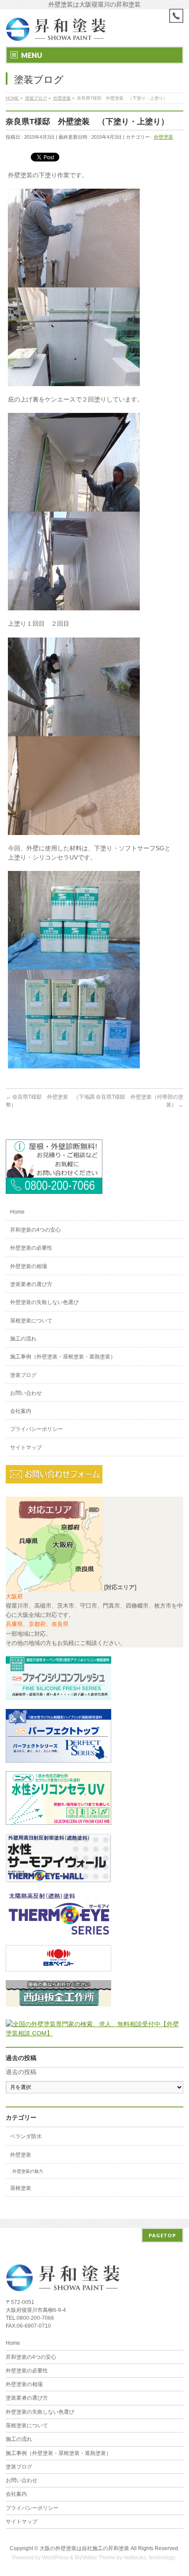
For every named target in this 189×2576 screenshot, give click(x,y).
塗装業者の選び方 (31, 1284)
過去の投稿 (21, 2072)
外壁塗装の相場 (29, 1266)
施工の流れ (23, 1339)
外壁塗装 (164, 137)
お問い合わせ (26, 1393)
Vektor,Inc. (136, 2558)
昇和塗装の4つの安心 (35, 1230)
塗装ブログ (23, 1375)
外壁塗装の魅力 (28, 2171)
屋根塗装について (31, 1321)
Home (17, 1212)
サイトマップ (26, 1447)
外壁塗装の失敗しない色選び (44, 1302)
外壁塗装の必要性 (31, 1248)
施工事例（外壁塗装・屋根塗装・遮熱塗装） (63, 1357)
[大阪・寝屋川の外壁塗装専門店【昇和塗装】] (56, 32)
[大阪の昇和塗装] (54, 1189)
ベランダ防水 (26, 2136)
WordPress (55, 2558)
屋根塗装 (21, 2188)
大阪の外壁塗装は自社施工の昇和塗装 (84, 2548)
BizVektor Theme (95, 2558)
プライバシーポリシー (36, 1429)
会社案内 (21, 1411)
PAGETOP (162, 2235)
